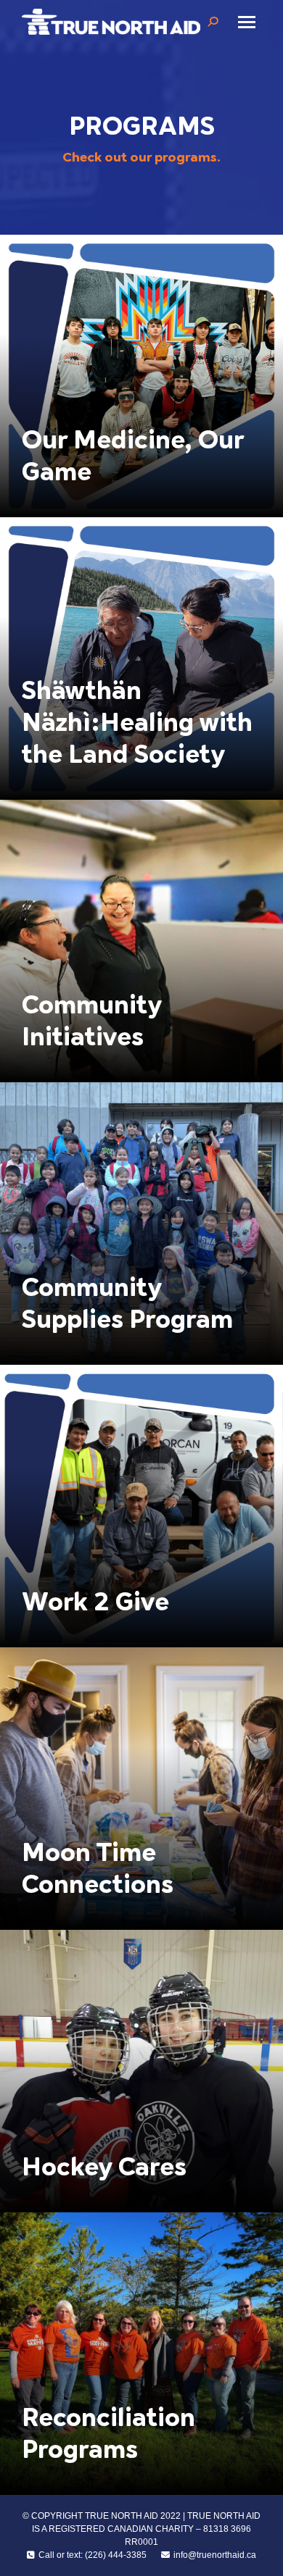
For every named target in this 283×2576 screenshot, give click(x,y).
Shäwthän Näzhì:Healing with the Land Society (137, 723)
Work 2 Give (95, 1602)
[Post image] (141, 376)
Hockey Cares (104, 2167)
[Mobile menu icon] (247, 22)
